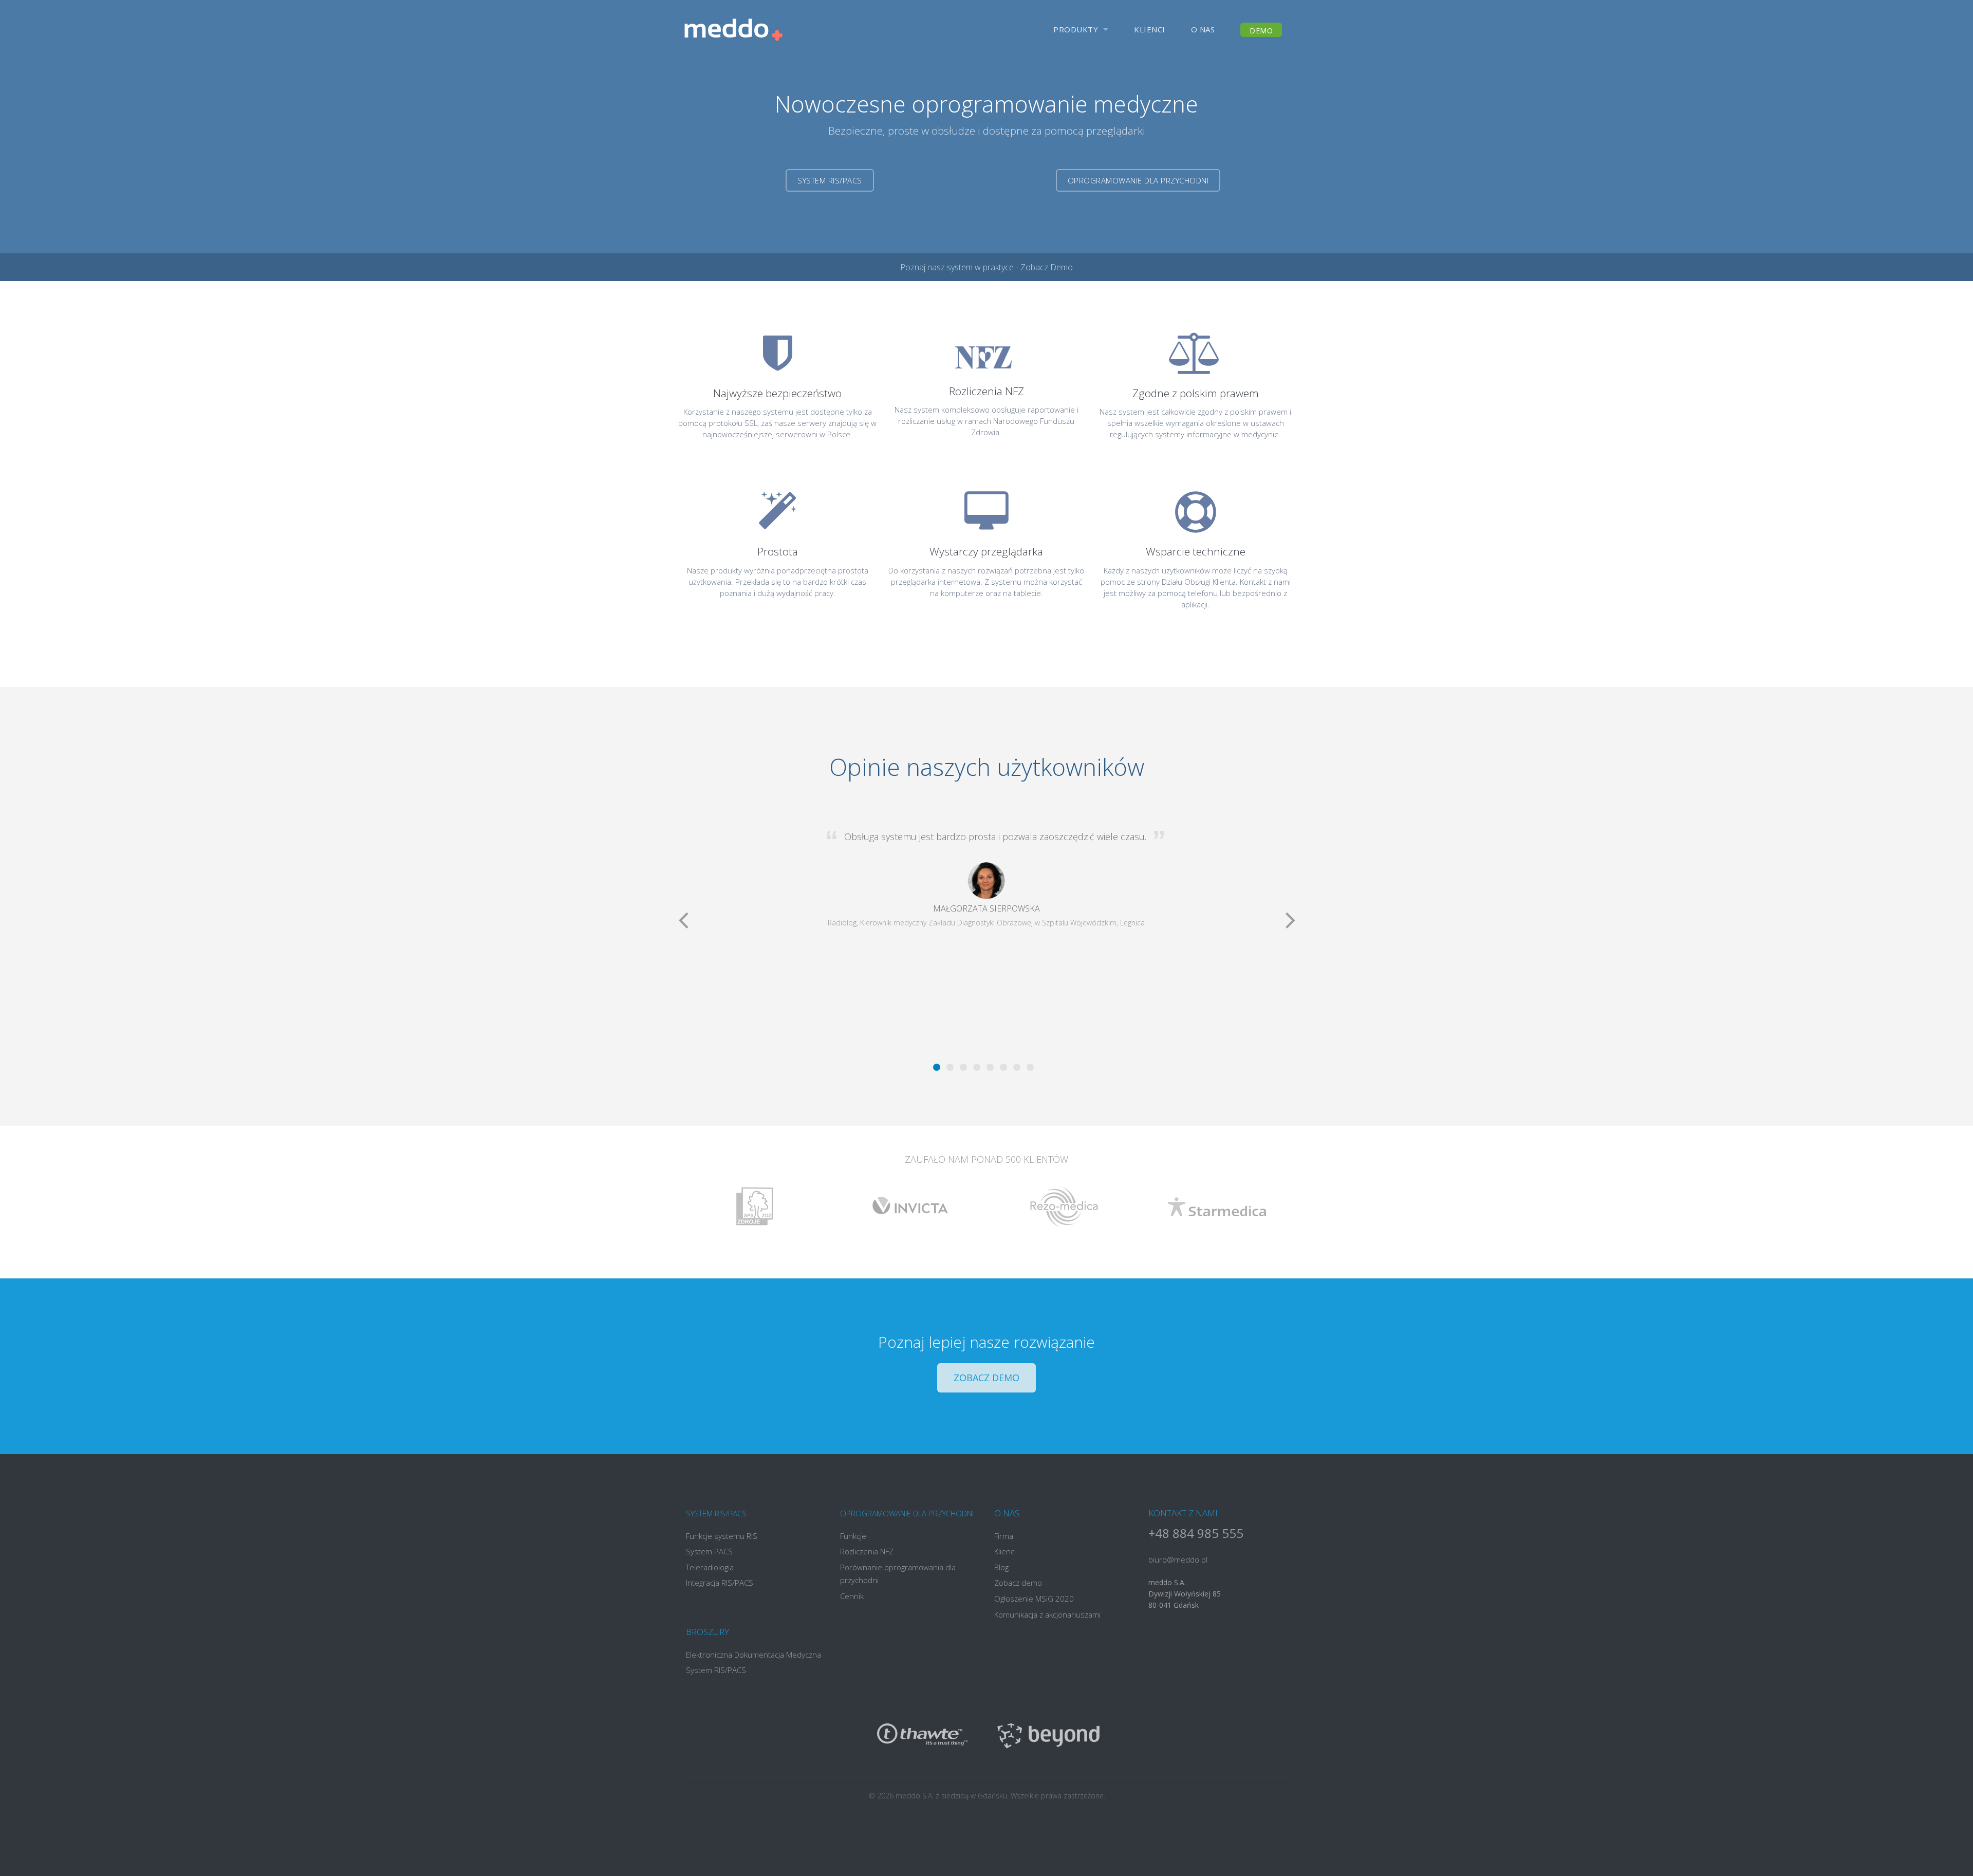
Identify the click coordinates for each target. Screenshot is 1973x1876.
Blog (1001, 1567)
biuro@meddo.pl (1178, 1559)
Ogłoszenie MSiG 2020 (1034, 1599)
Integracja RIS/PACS (720, 1583)
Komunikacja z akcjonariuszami (1047, 1614)
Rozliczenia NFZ (867, 1551)
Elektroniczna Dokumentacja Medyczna (753, 1655)
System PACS (709, 1551)
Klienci (1150, 29)
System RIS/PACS (830, 180)
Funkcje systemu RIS (722, 1536)
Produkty (1076, 29)
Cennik (852, 1596)
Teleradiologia (710, 1567)
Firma (1004, 1536)
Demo (1261, 31)
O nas (1203, 29)
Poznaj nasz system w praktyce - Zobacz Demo (986, 267)
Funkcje (853, 1536)
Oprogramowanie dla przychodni (1138, 180)
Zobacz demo (986, 1378)
